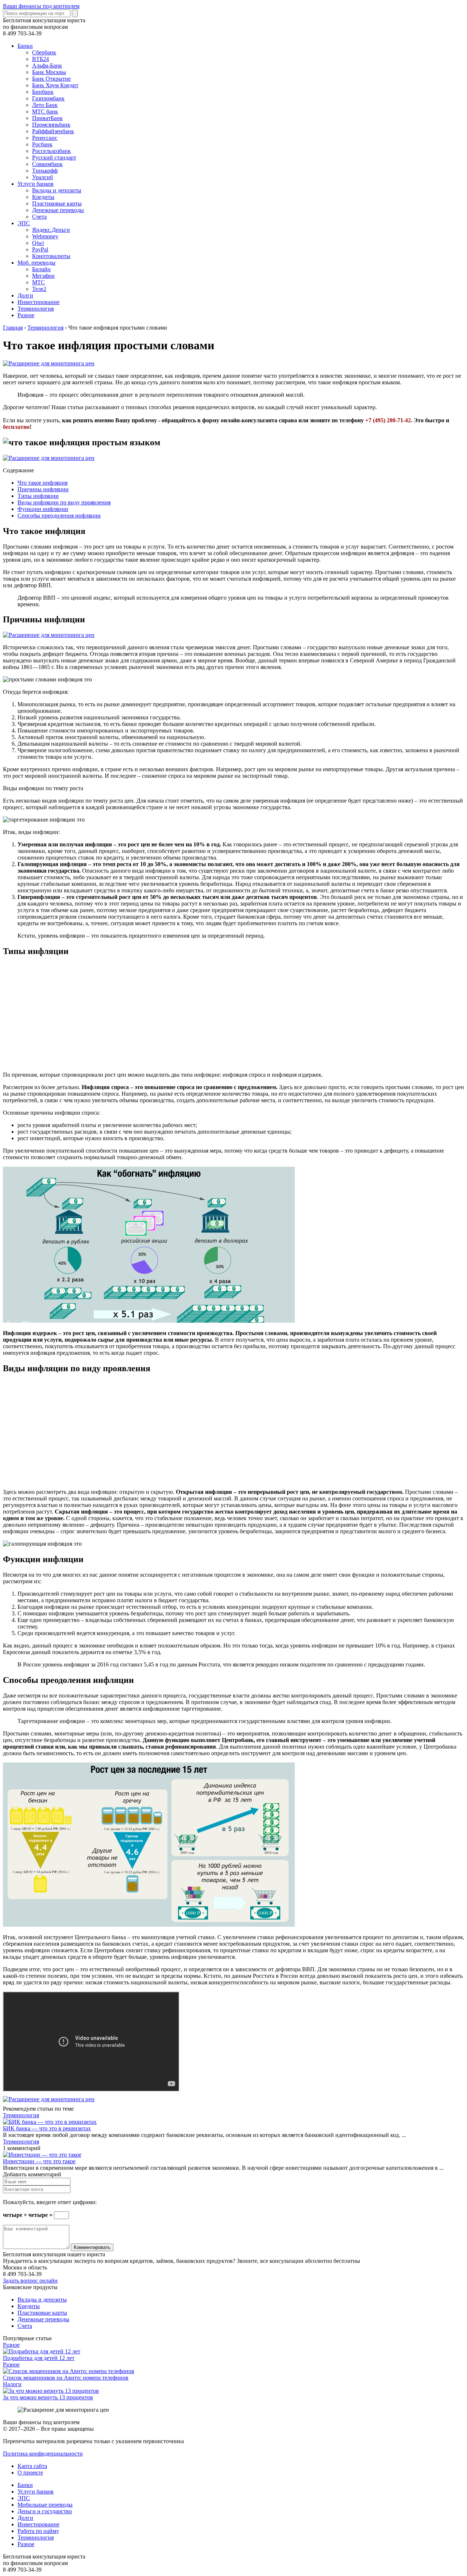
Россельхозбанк (51, 151)
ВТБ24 (40, 59)
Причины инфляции (43, 489)
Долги (25, 295)
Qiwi (38, 243)
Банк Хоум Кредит (55, 85)
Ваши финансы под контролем (41, 6)
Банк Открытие (51, 79)
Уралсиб (43, 177)
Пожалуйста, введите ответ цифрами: (50, 2202)
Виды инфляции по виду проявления (64, 502)
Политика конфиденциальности (43, 2454)
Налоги (12, 2384)
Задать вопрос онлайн (30, 2281)
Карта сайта (32, 2466)
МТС (38, 282)
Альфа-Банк (47, 66)
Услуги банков (36, 184)
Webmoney (45, 236)
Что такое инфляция (43, 483)
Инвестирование (38, 302)
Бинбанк (43, 92)
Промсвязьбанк (51, 125)
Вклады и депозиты (57, 190)
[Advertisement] (222, 1015)
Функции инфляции (43, 509)
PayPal (40, 249)
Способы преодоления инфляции (59, 516)
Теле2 (39, 289)
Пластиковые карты (57, 203)
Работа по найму (38, 2531)
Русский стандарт (54, 157)
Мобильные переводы (45, 2505)
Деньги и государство (45, 2511)
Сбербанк (44, 52)
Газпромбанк (48, 98)
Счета (39, 217)
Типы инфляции (38, 496)
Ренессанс (45, 138)
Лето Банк (45, 105)
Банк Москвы (49, 72)
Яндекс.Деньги (51, 230)
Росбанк (42, 144)
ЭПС (24, 223)
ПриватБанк (47, 118)
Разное (26, 315)
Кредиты (43, 197)
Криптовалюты (51, 256)
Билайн (41, 269)
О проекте (30, 2473)
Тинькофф (45, 171)
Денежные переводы (58, 210)
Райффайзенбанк (53, 131)
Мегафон (43, 276)
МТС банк (45, 112)
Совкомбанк (47, 164)
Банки (25, 46)
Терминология (36, 309)
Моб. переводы (36, 263)
